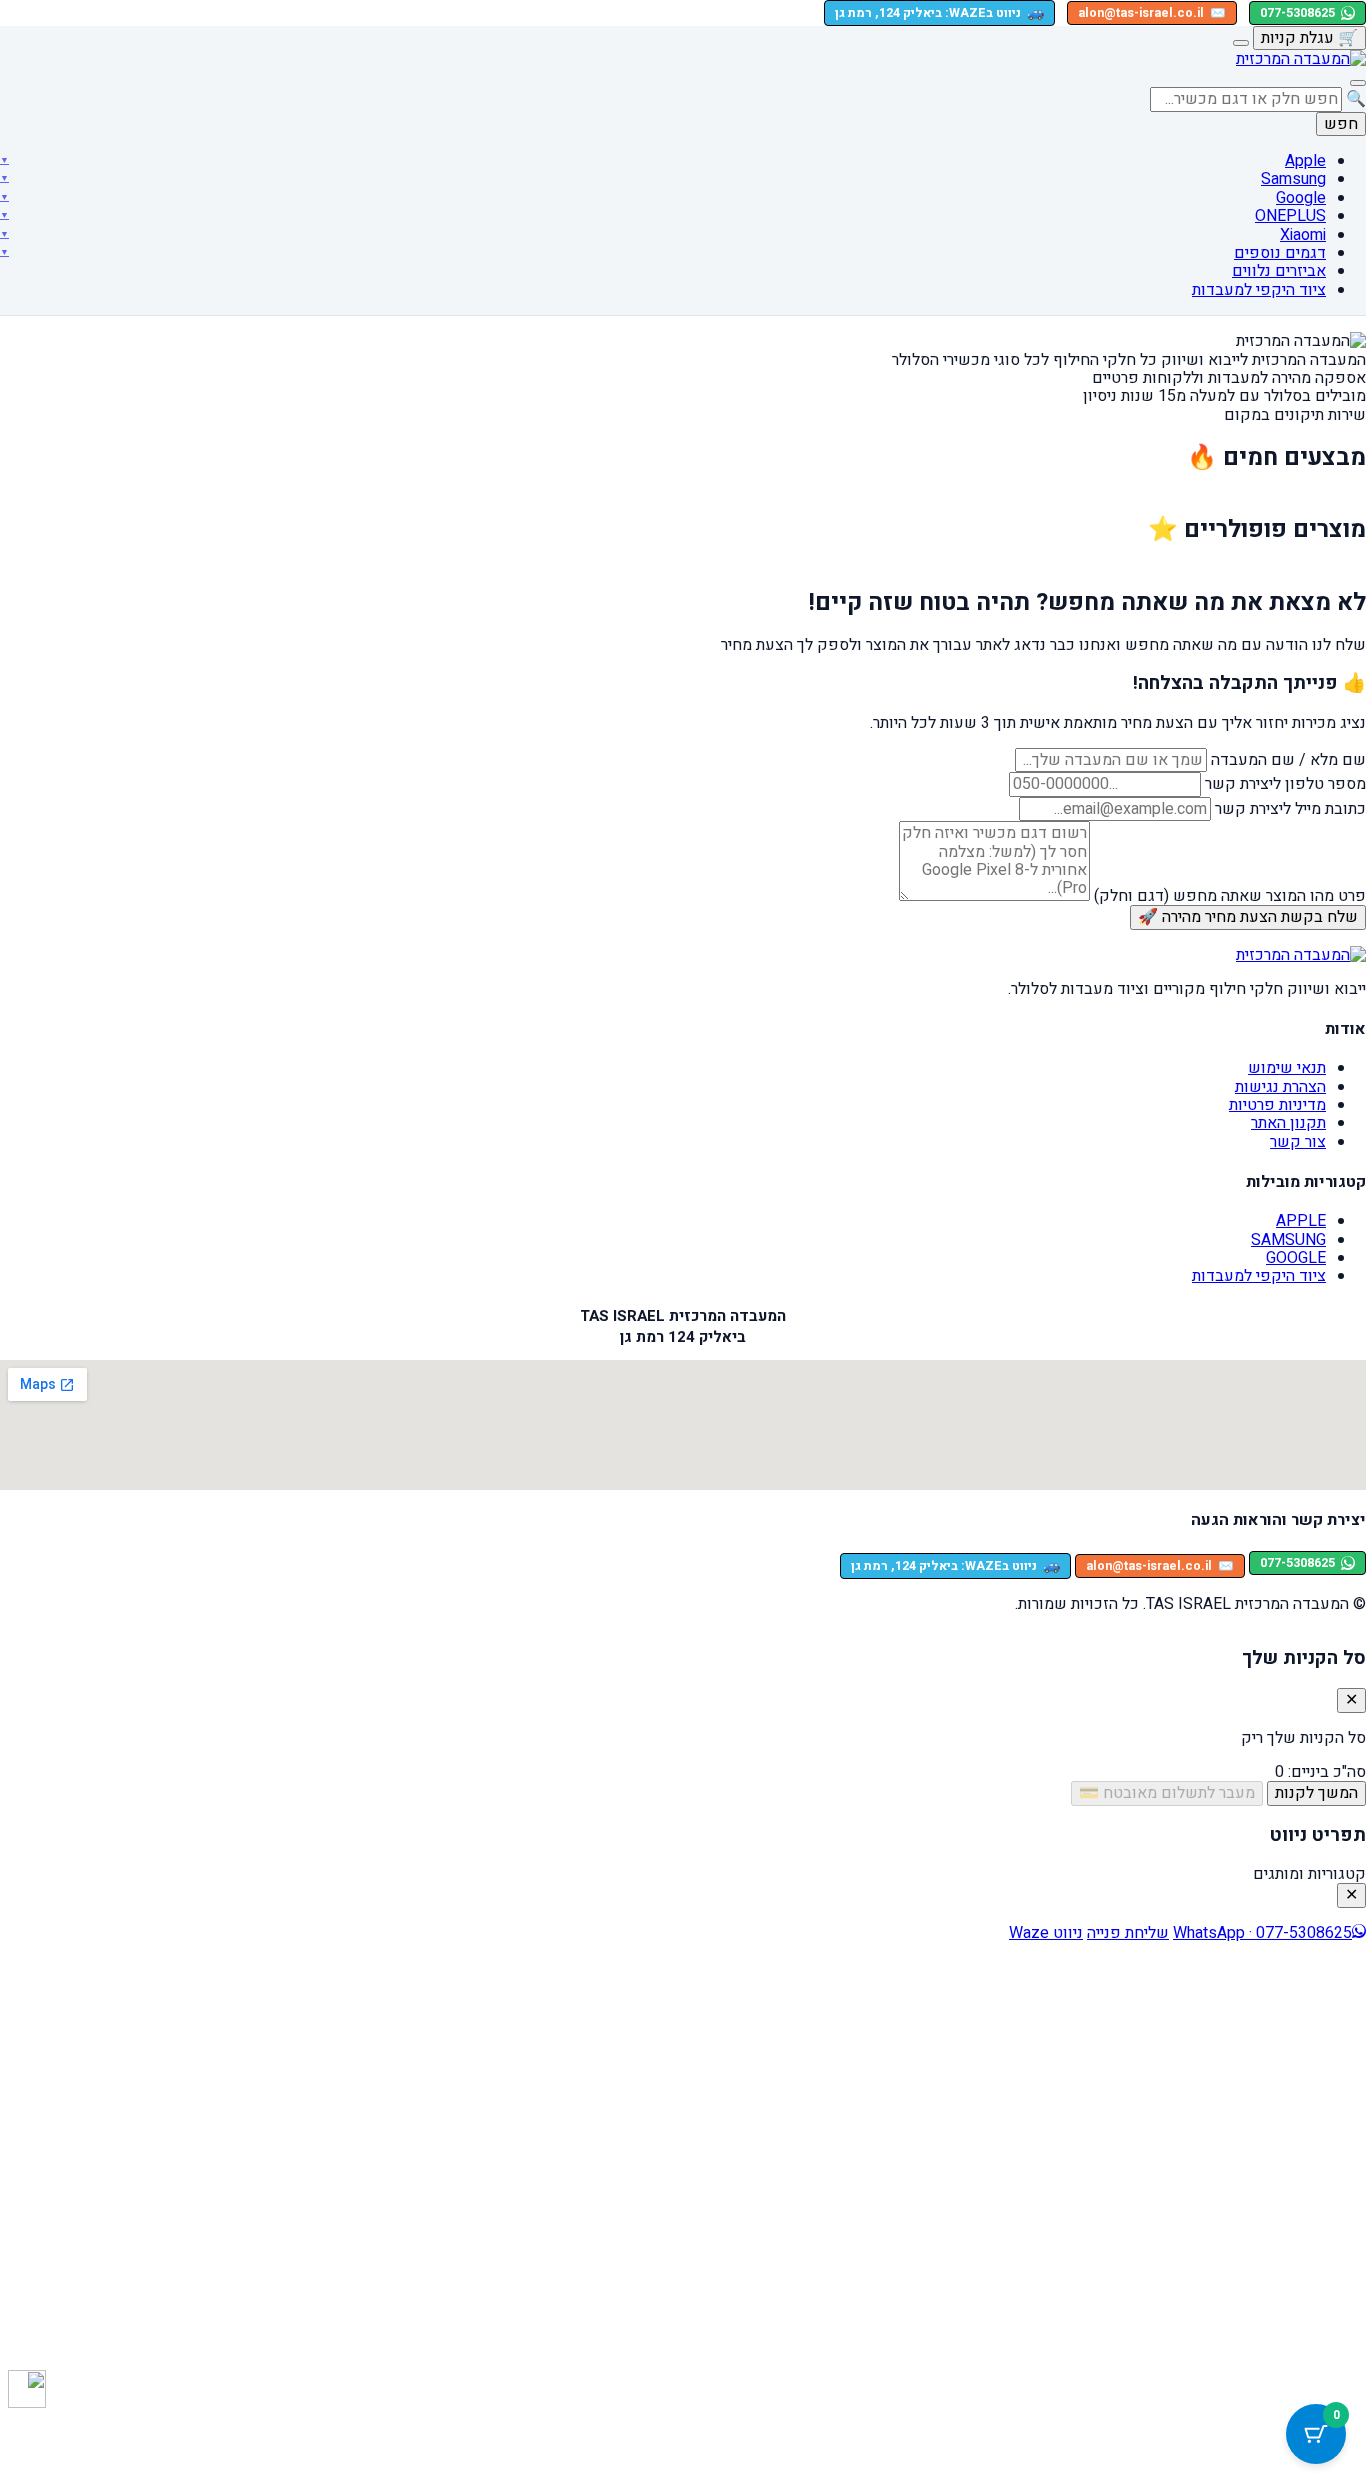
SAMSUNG (1288, 1240)
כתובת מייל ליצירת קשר (1290, 809)
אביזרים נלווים (1279, 271)
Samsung (1293, 179)
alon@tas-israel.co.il (1152, 13)
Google (1301, 198)
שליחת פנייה (1128, 1933)
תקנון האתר (1288, 1123)
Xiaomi (1303, 235)
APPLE (1301, 1221)
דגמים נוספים (1280, 253)
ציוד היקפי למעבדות (1259, 290)
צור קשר (1298, 1142)
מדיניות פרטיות (1277, 1105)
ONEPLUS (1290, 216)
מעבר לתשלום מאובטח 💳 (1167, 1793)
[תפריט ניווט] (1358, 83)
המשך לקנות (1316, 1793)
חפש (1341, 124)
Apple (1305, 161)
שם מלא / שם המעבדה (1288, 760)
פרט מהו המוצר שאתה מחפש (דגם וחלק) (1230, 896)
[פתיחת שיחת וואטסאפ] (27, 2389)
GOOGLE (1296, 1258)
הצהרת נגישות (1280, 1087)
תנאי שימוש (1287, 1068)
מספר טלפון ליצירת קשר (1285, 784)
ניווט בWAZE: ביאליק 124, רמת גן (939, 12)
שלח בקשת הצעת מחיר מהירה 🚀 (1248, 917)
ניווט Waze (1046, 1933)
